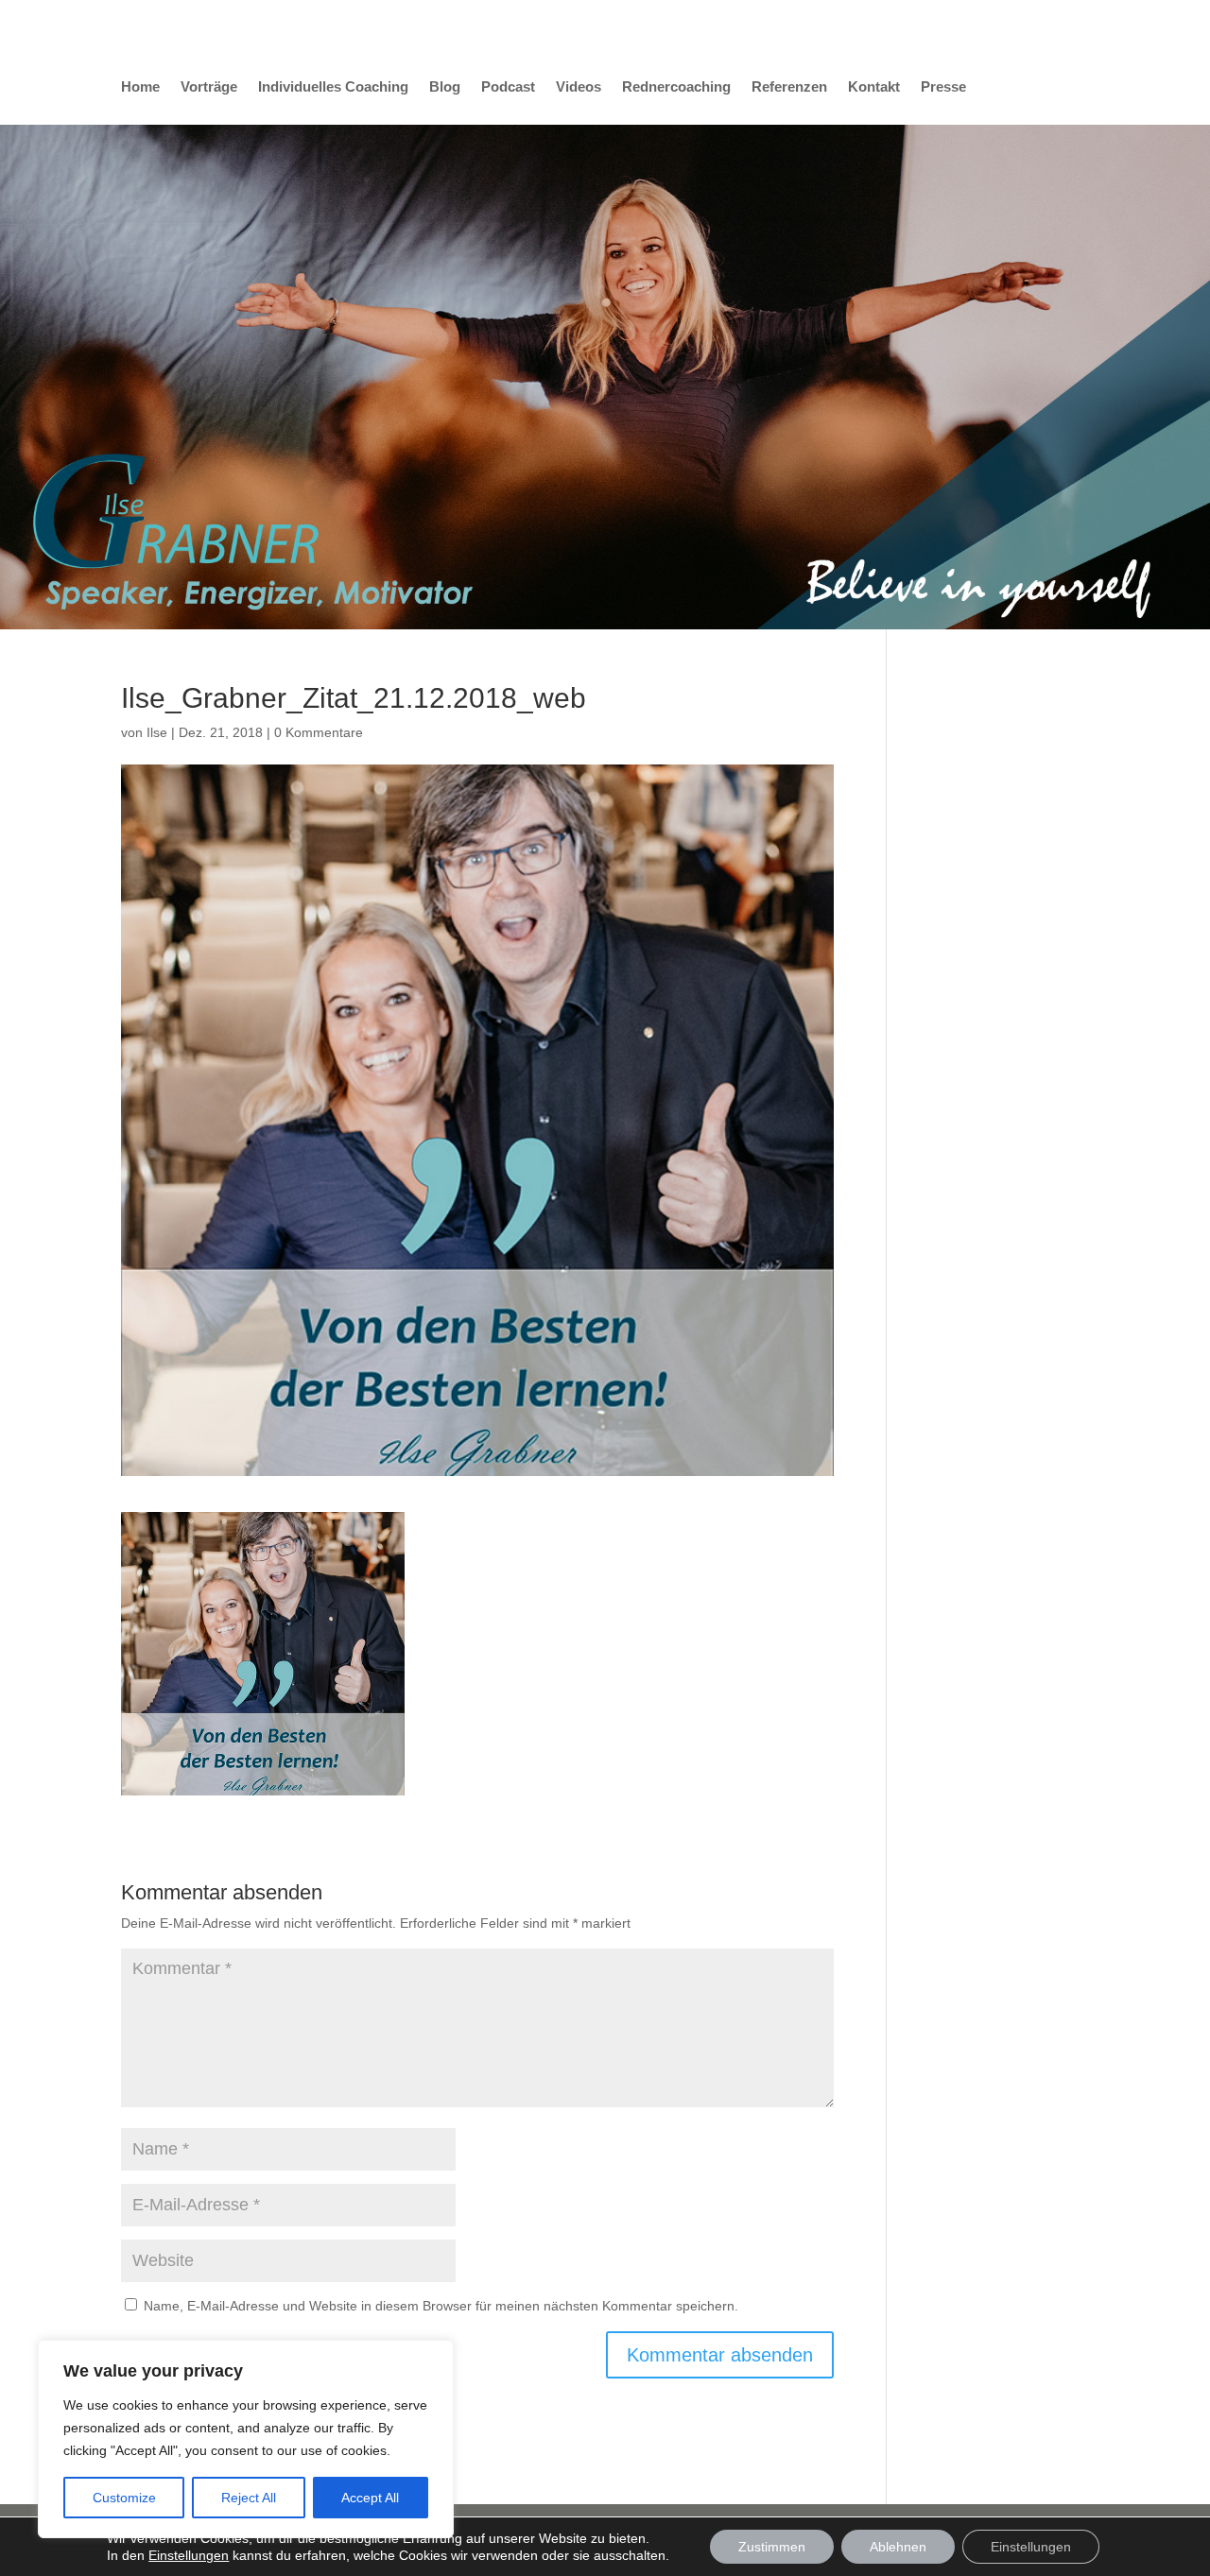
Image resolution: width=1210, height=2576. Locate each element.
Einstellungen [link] (189, 2555)
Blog (445, 87)
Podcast (508, 87)
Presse (943, 87)
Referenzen (789, 87)
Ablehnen (898, 2547)
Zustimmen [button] (772, 2547)
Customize (124, 2498)
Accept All (370, 2498)
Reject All (249, 2498)
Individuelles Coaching (333, 87)
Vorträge (209, 87)
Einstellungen (1031, 2547)
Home (140, 87)
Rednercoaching (676, 87)
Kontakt (874, 87)
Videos (579, 87)
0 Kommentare (319, 732)
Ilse (157, 732)
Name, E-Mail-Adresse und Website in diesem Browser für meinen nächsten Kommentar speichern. (441, 2306)
